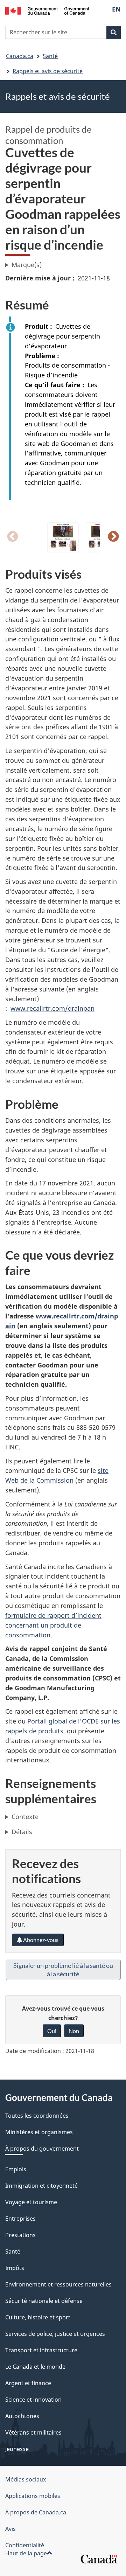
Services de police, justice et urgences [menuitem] (55, 2334)
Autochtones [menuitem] (22, 2416)
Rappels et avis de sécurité (48, 71)
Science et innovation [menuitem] (33, 2400)
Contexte (25, 1817)
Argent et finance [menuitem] (28, 2383)
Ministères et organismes (39, 2132)
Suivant (113, 537)
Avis (10, 2529)
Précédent (13, 537)
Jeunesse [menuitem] (17, 2449)
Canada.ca (20, 56)
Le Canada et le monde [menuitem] (35, 2367)
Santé (50, 56)
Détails (22, 1832)
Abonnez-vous (40, 1940)
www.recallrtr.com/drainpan (52, 1008)
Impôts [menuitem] (15, 2268)
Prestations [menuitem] (20, 2235)
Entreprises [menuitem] (20, 2219)
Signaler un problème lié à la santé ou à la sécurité (63, 1970)
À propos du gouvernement (42, 2149)
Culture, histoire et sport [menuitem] (38, 2317)
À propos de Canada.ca (36, 2512)
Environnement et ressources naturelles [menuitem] (58, 2284)
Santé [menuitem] (13, 2251)
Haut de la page (26, 2553)
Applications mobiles (33, 2496)
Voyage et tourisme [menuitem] (31, 2202)
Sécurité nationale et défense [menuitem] (44, 2301)
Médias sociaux (26, 2479)
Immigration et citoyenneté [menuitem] (41, 2186)
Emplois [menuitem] (16, 2169)
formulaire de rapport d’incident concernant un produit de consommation (53, 1625)
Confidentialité (25, 2545)
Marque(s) (27, 265)
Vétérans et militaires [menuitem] (33, 2432)
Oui (52, 2031)
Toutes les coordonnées (37, 2116)
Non (74, 2031)
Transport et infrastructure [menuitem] (41, 2350)
